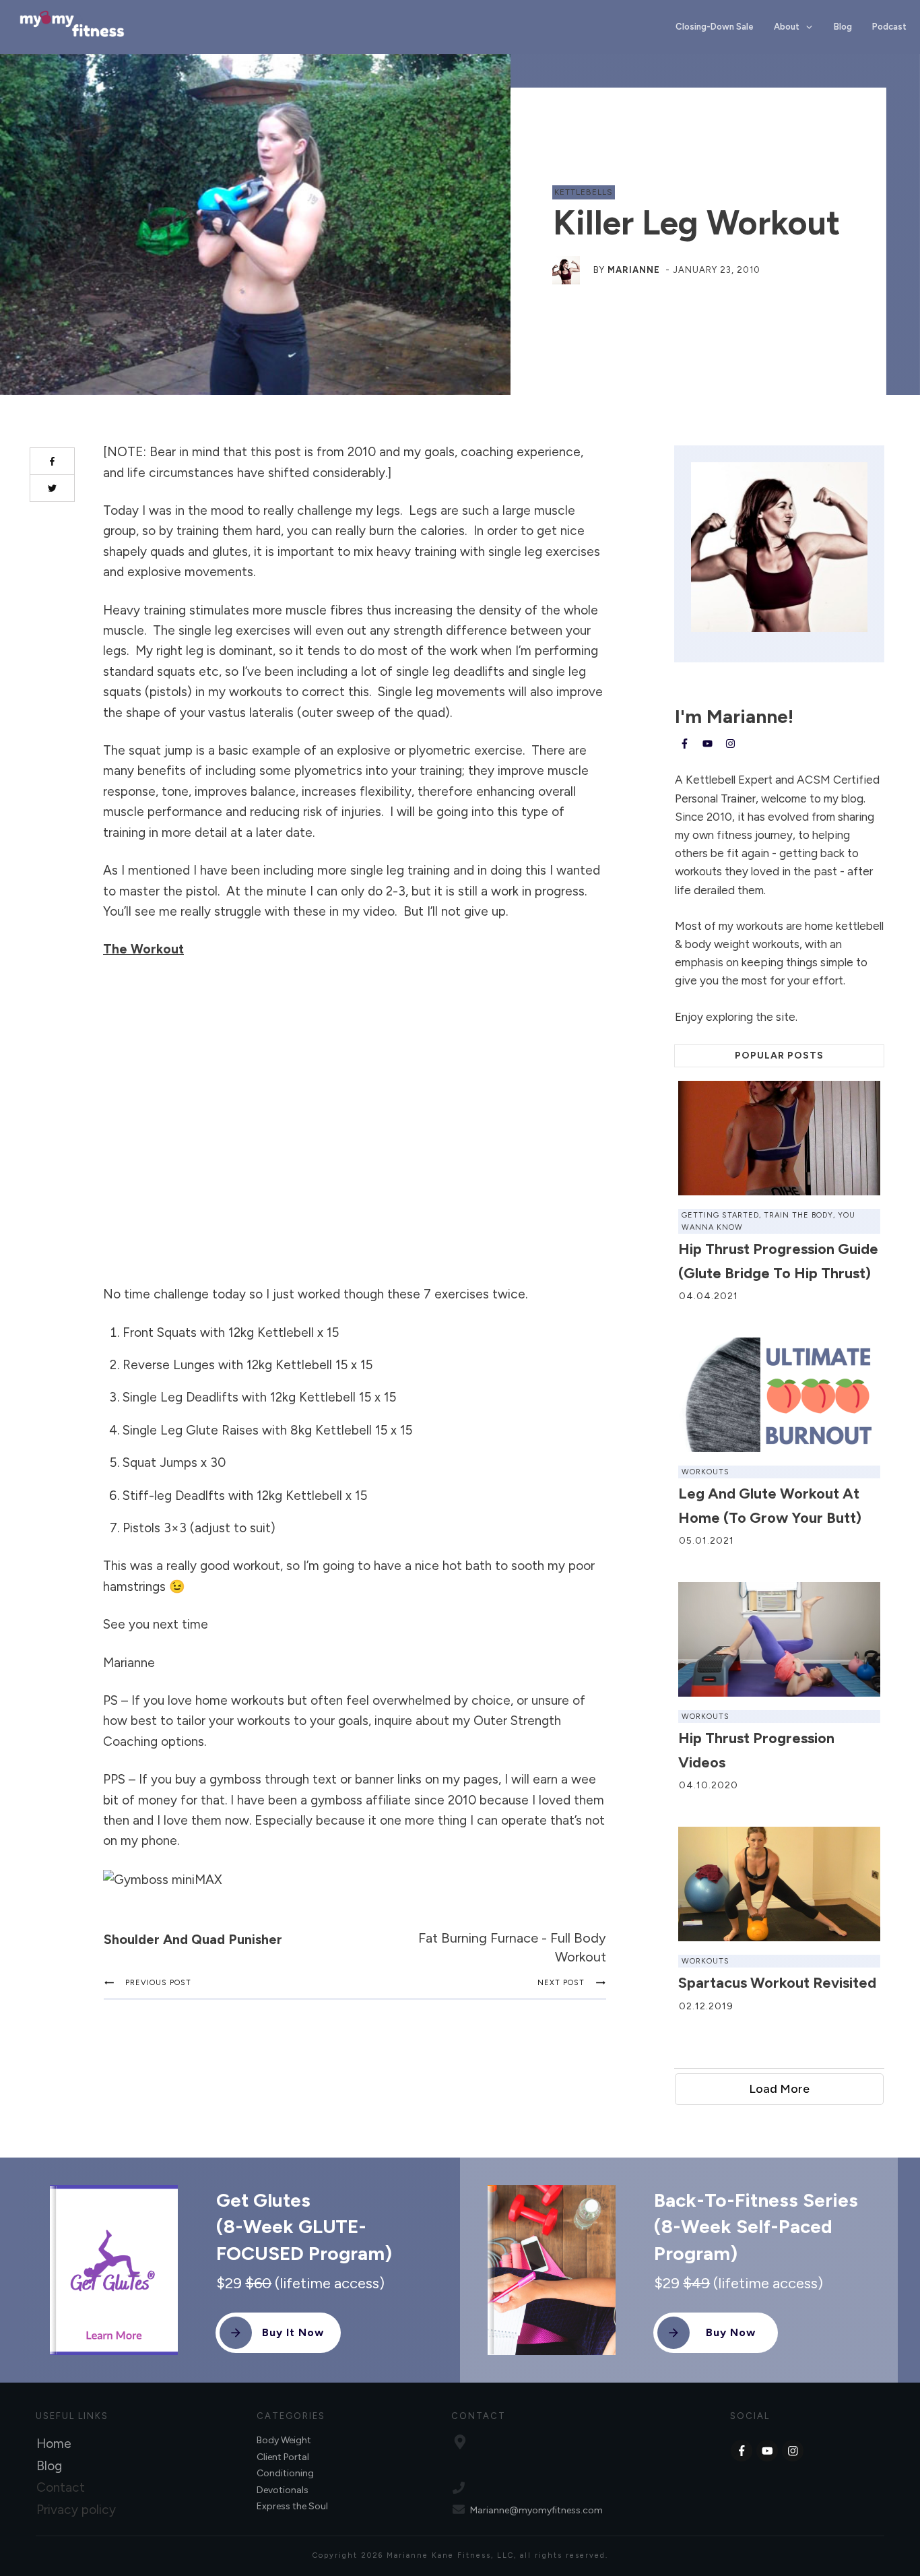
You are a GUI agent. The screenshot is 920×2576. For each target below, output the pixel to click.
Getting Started (720, 1215)
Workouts (705, 1472)
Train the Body (798, 1215)
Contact (61, 2487)
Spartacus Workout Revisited (777, 1983)
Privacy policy (76, 2510)
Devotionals (283, 2490)
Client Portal (283, 2457)
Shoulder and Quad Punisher (193, 1939)
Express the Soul (292, 2506)
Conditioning (285, 2473)
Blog (49, 2466)
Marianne (634, 270)
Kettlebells (584, 192)
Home (54, 2444)
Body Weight (284, 2440)
